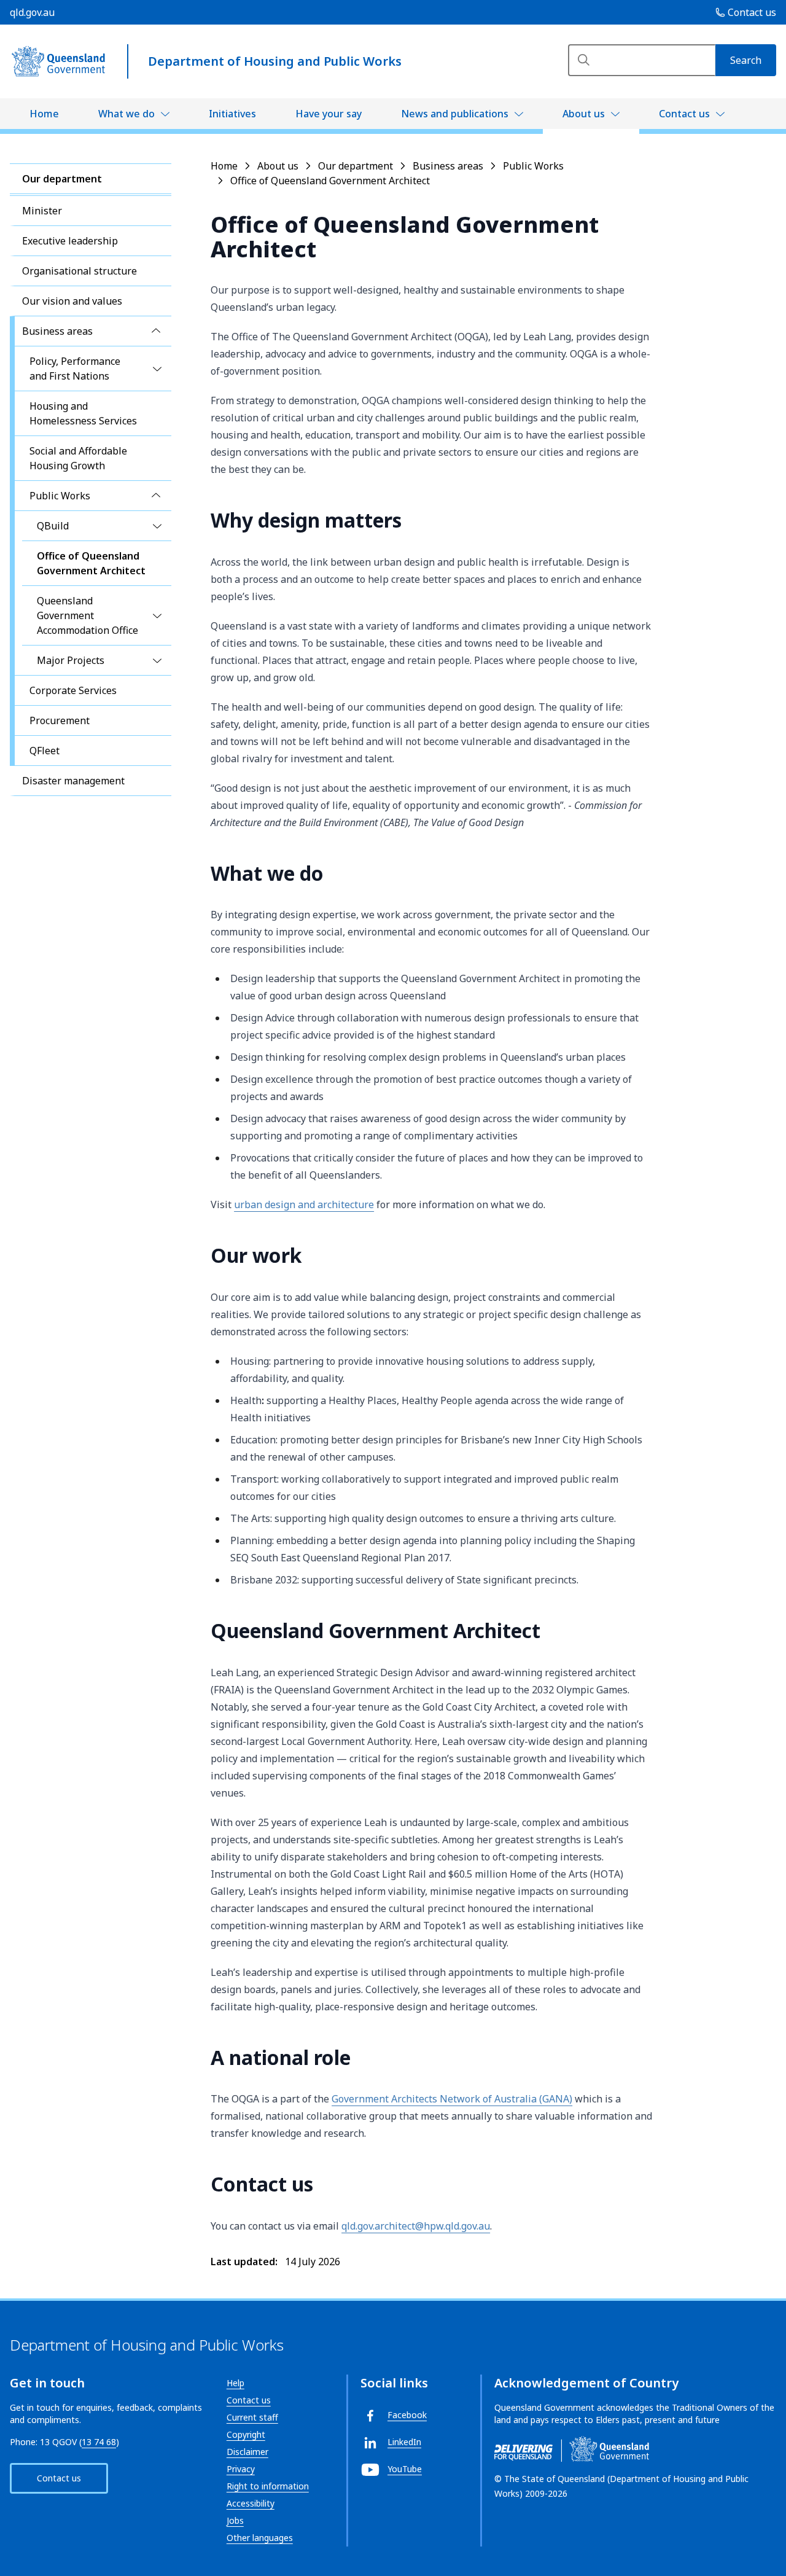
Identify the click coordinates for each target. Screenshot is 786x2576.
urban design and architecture (304, 1204)
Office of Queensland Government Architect (91, 563)
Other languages (260, 2538)
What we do (126, 114)
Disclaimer (247, 2452)
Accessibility (251, 2503)
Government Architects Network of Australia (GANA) (452, 2099)
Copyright (246, 2434)
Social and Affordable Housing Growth (78, 458)
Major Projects (71, 660)
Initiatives (232, 114)
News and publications (455, 114)
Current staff (252, 2417)
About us (584, 114)
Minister (42, 211)
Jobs (235, 2520)
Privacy (241, 2469)
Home (44, 114)
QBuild (53, 526)
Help (235, 2383)
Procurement (60, 720)
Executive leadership (70, 241)
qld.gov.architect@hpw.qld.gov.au (416, 2226)
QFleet (45, 751)
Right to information (268, 2486)
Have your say (329, 114)
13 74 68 (99, 2442)
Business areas (57, 331)
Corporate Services (73, 690)
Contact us (684, 114)
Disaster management (73, 781)
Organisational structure (80, 271)
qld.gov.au (32, 12)
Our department (62, 179)
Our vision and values (72, 301)
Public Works (60, 496)
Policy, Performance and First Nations (75, 369)
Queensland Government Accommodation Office (88, 615)
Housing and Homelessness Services (83, 413)
